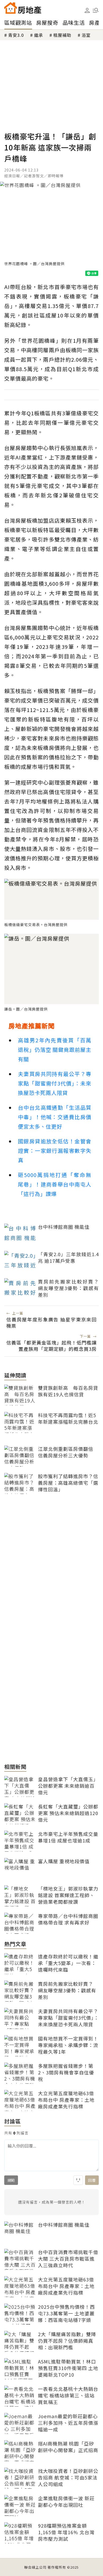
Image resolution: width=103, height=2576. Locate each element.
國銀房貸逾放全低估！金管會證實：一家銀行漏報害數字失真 (55, 1151)
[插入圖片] (78, 2180)
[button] (96, 10)
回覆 (92, 2180)
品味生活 (74, 22)
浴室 (86, 35)
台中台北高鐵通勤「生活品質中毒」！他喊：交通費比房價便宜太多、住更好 (55, 1117)
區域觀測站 (18, 22)
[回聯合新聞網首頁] (11, 8)
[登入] (87, 11)
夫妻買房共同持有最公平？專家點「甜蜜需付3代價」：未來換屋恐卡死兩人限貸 (55, 1083)
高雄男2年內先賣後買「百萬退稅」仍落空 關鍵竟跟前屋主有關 (55, 1050)
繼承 (39, 35)
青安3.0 (16, 35)
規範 (11, 2180)
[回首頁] (23, 8)
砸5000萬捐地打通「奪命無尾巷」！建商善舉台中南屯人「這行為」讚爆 (55, 1184)
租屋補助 (62, 35)
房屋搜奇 (47, 22)
